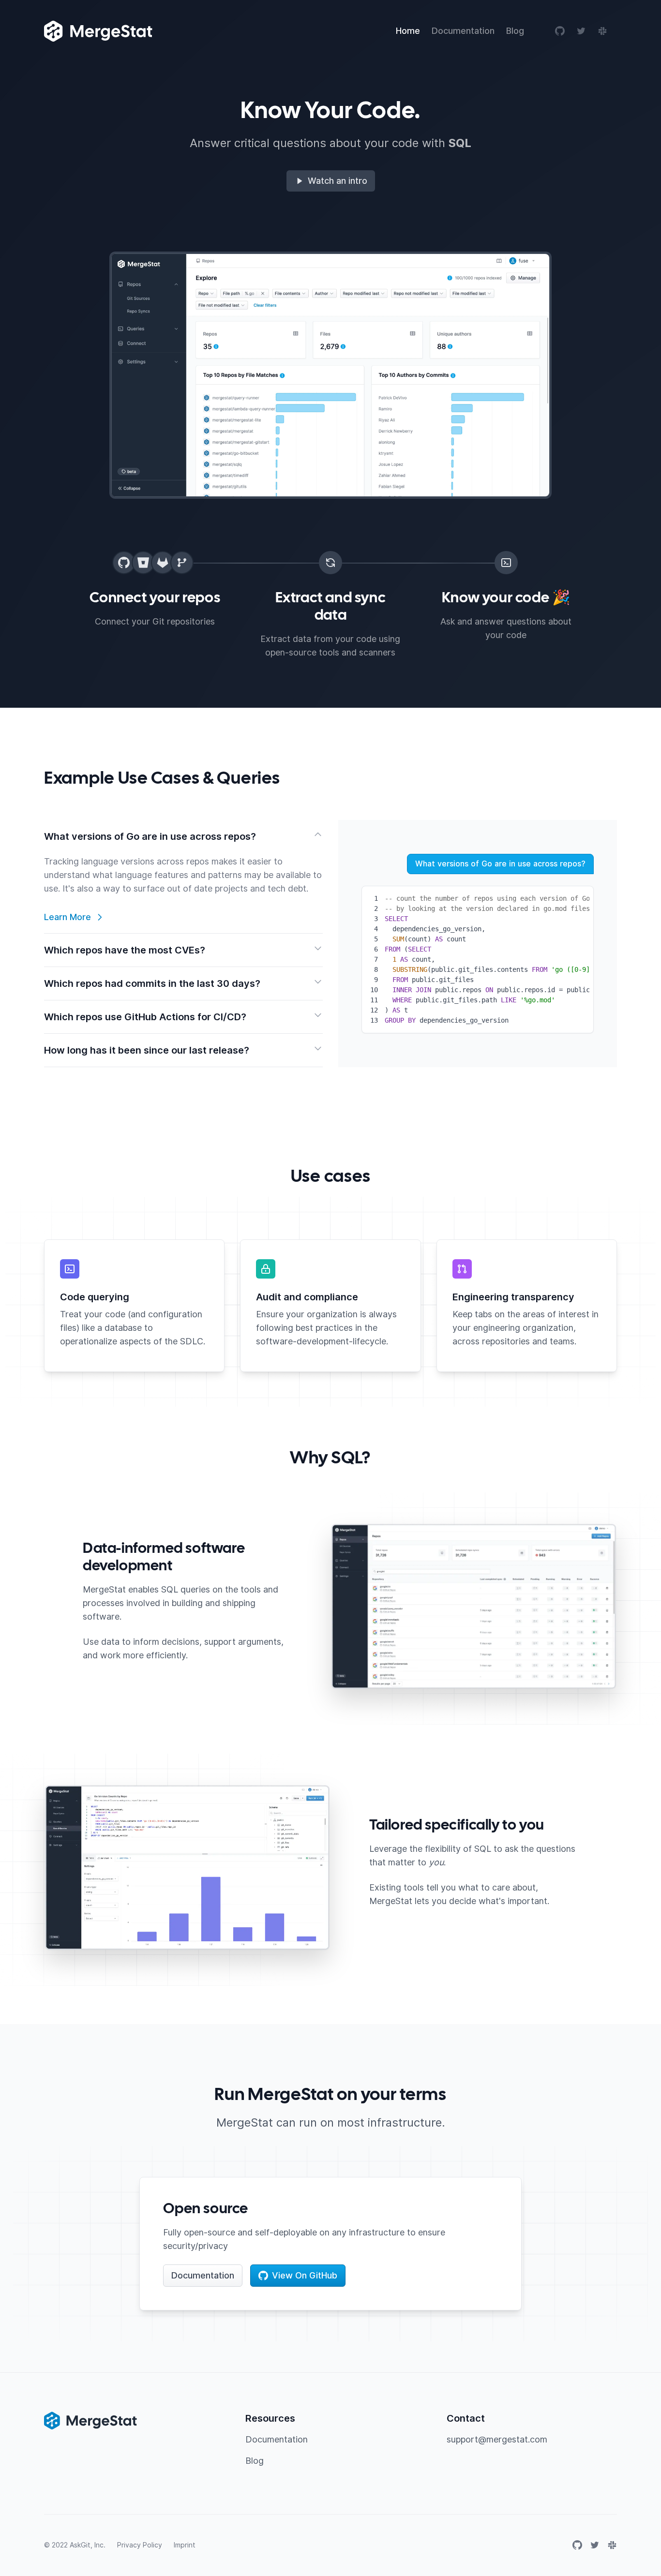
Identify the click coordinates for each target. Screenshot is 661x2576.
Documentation (463, 31)
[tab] (183, 877)
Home (408, 31)
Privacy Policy (140, 2545)
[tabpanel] (478, 944)
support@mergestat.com (497, 2439)
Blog (515, 31)
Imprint (185, 2545)
